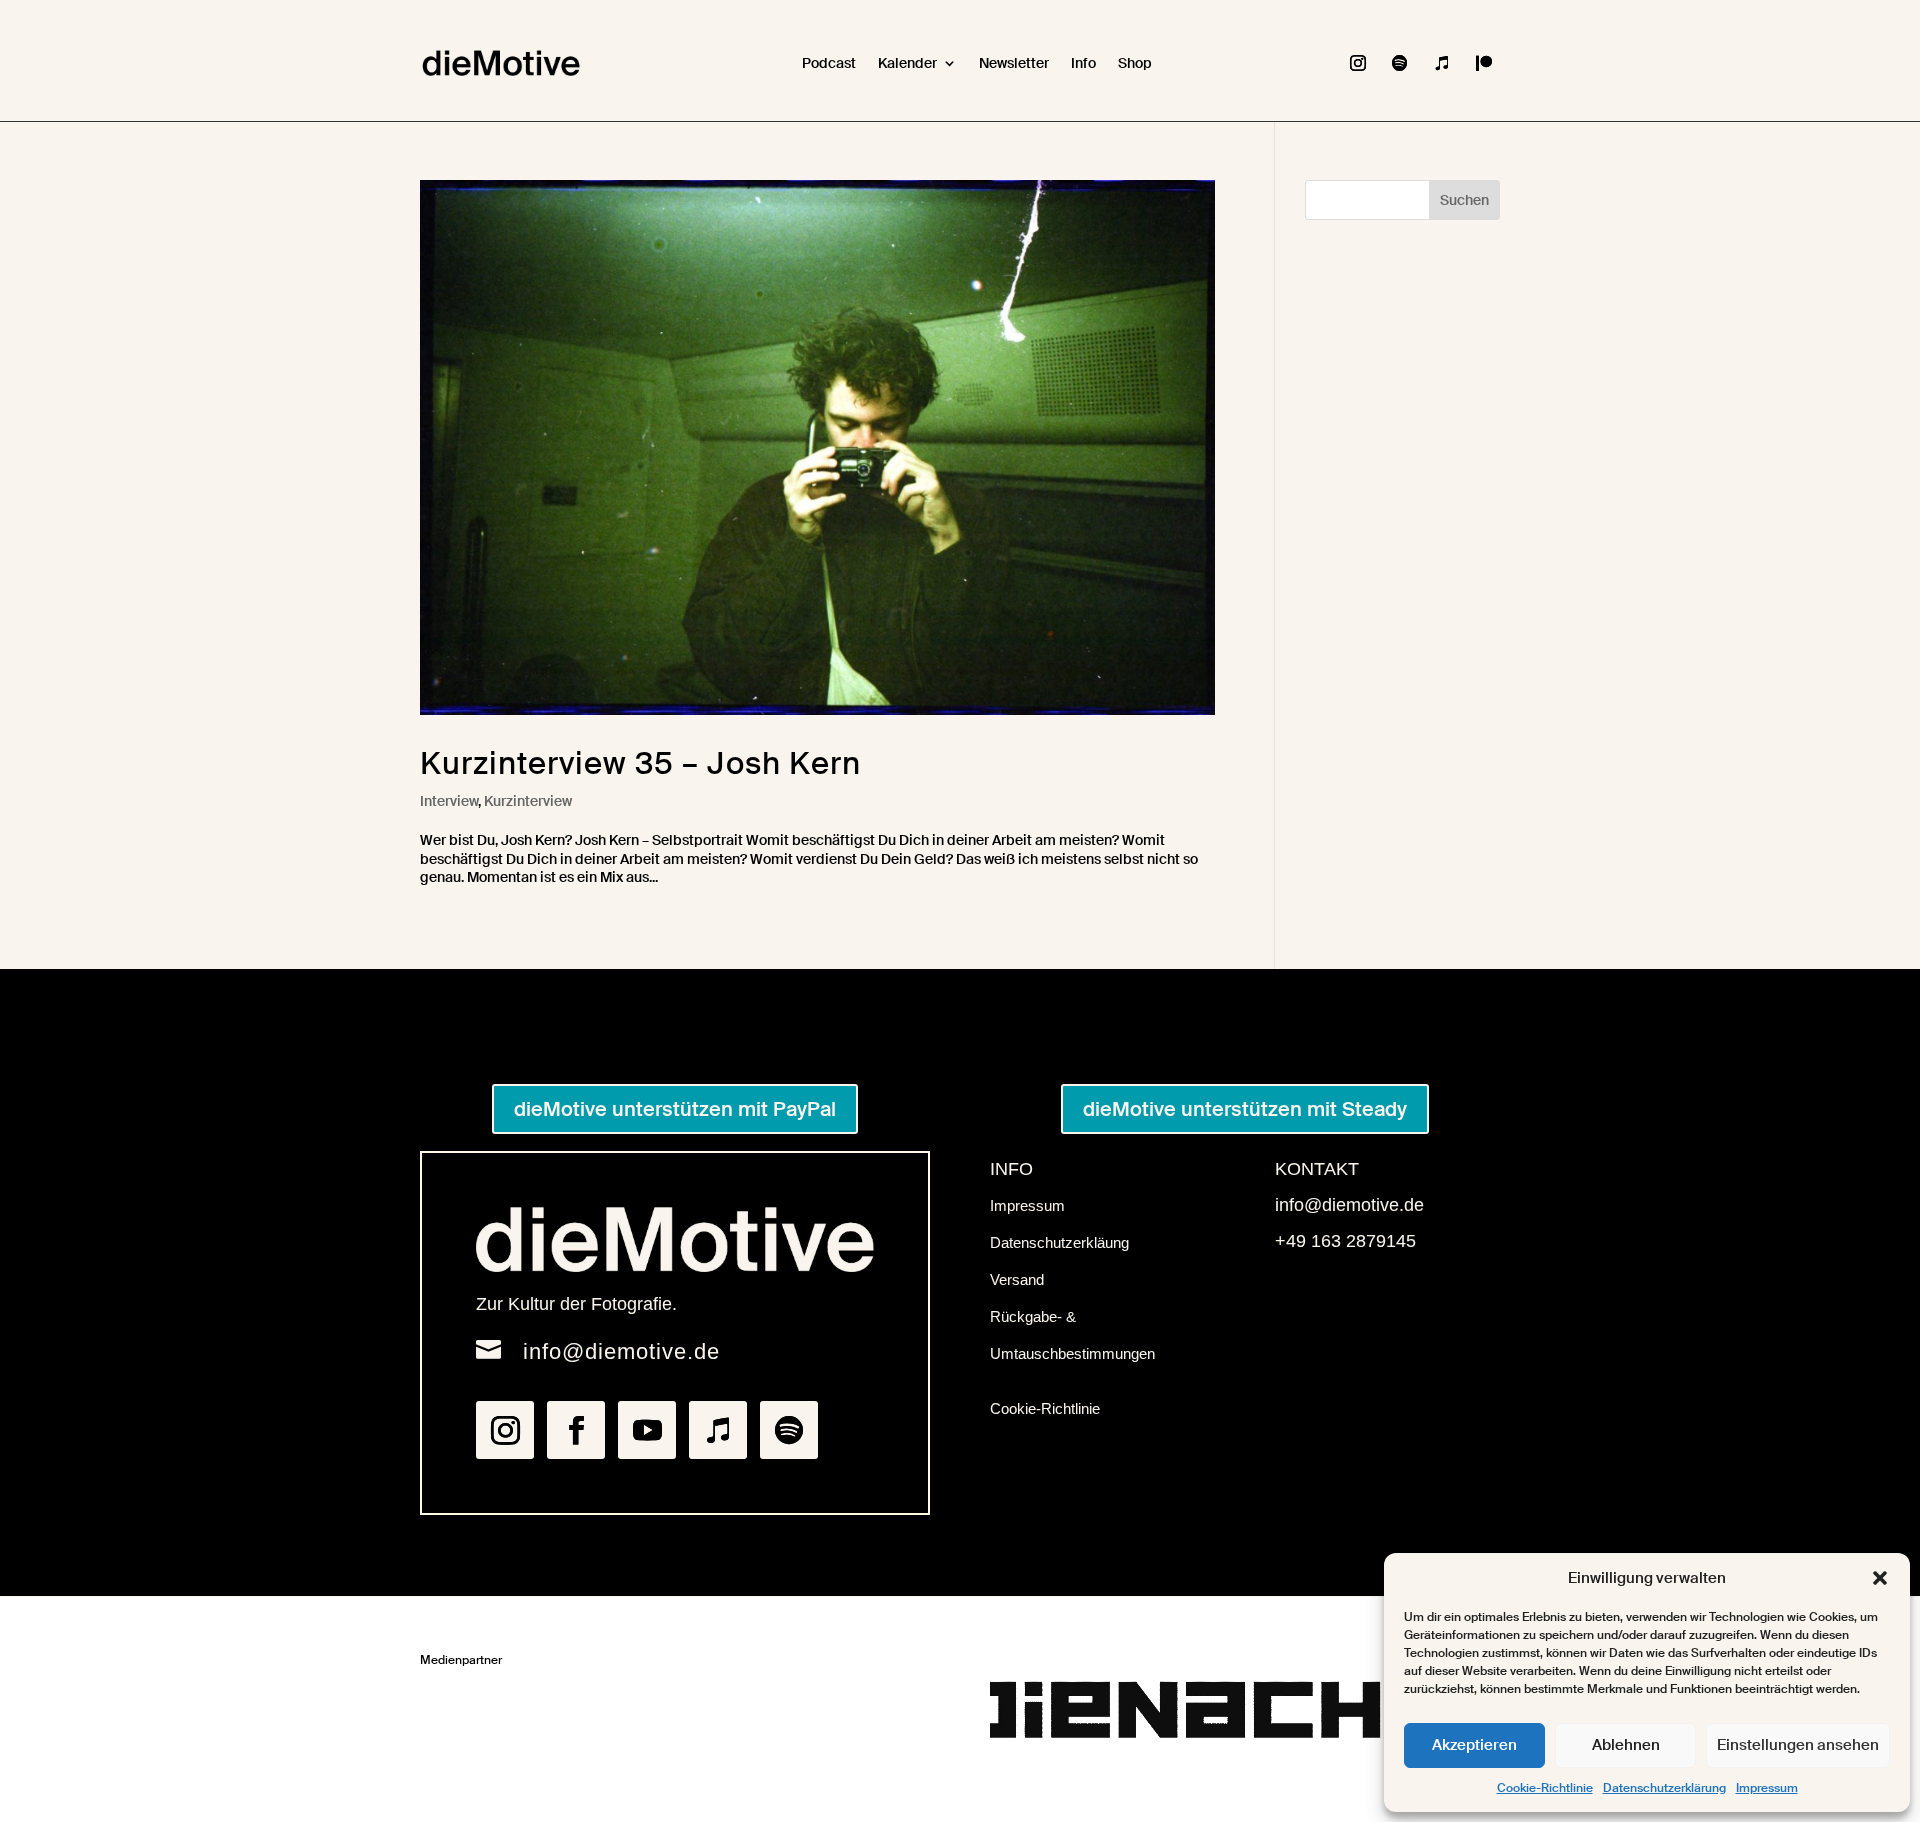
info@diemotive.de (621, 1351)
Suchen (1464, 200)
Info (1083, 63)
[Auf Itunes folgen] (1442, 63)
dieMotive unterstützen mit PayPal (675, 1109)
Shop (1135, 63)
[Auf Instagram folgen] (1358, 63)
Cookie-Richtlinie (1545, 1788)
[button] (1880, 1578)
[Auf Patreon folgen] (1484, 63)
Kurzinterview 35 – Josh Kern (640, 763)
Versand (1017, 1279)
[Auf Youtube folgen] (647, 1430)
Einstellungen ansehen (1798, 1745)
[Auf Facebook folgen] (576, 1430)
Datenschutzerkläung (1059, 1242)
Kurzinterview (528, 801)
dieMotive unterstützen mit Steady (1245, 1109)
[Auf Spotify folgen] (1400, 63)
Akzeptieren (1474, 1745)
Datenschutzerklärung (1664, 1788)
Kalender (907, 63)
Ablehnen (1626, 1745)
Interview (449, 801)
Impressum (1767, 1788)
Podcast (829, 63)
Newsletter (1014, 63)
